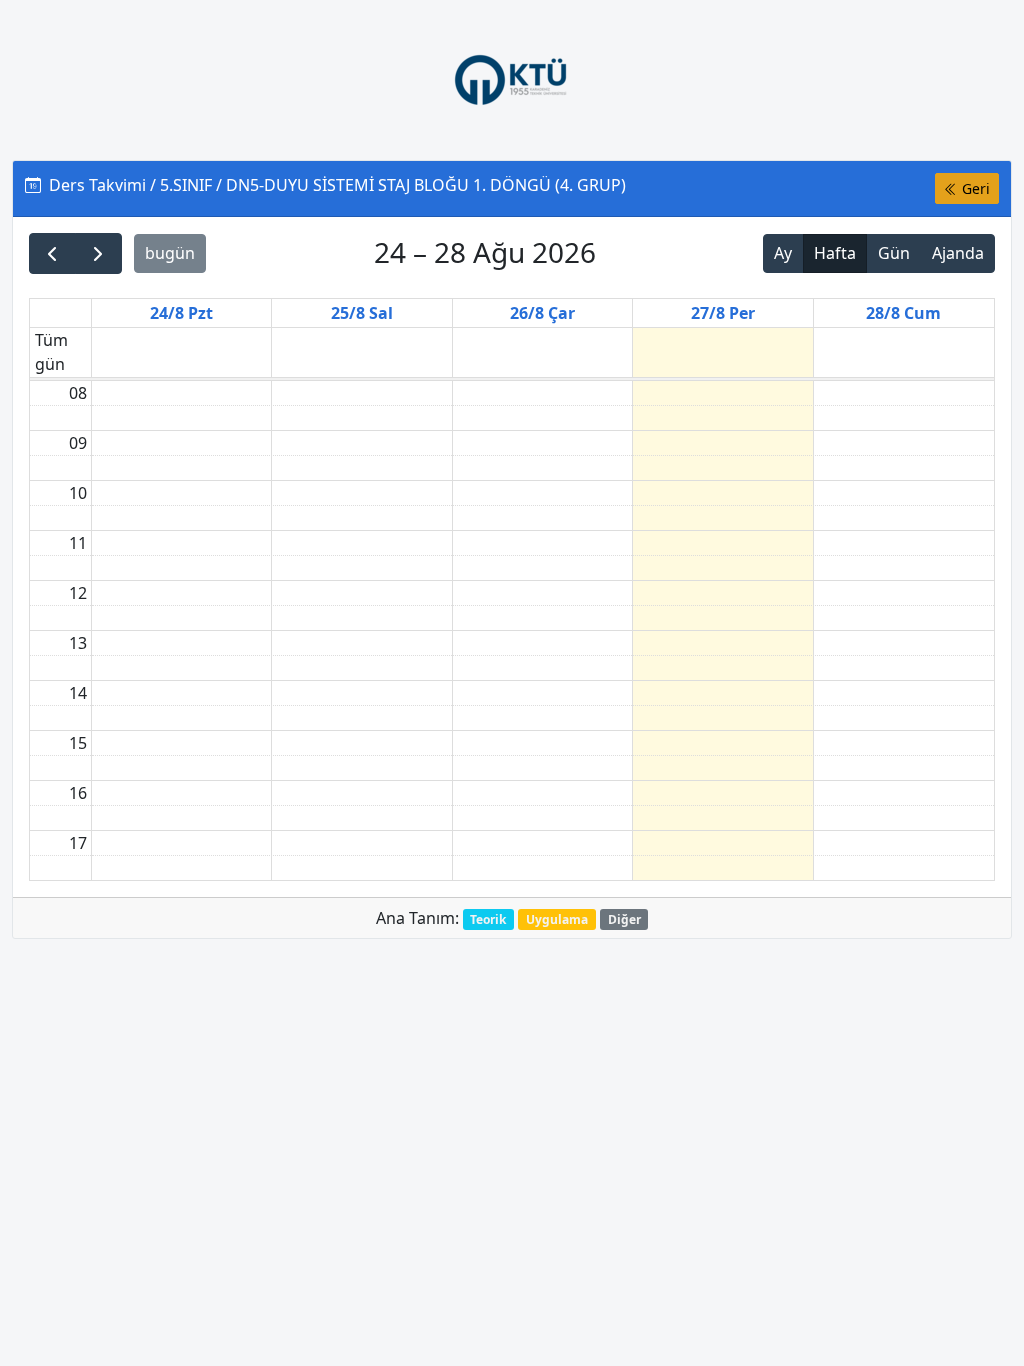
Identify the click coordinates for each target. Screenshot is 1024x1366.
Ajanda (958, 253)
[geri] (52, 253)
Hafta (835, 253)
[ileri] (98, 253)
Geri (974, 188)
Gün (894, 253)
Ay (783, 253)
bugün (170, 253)
